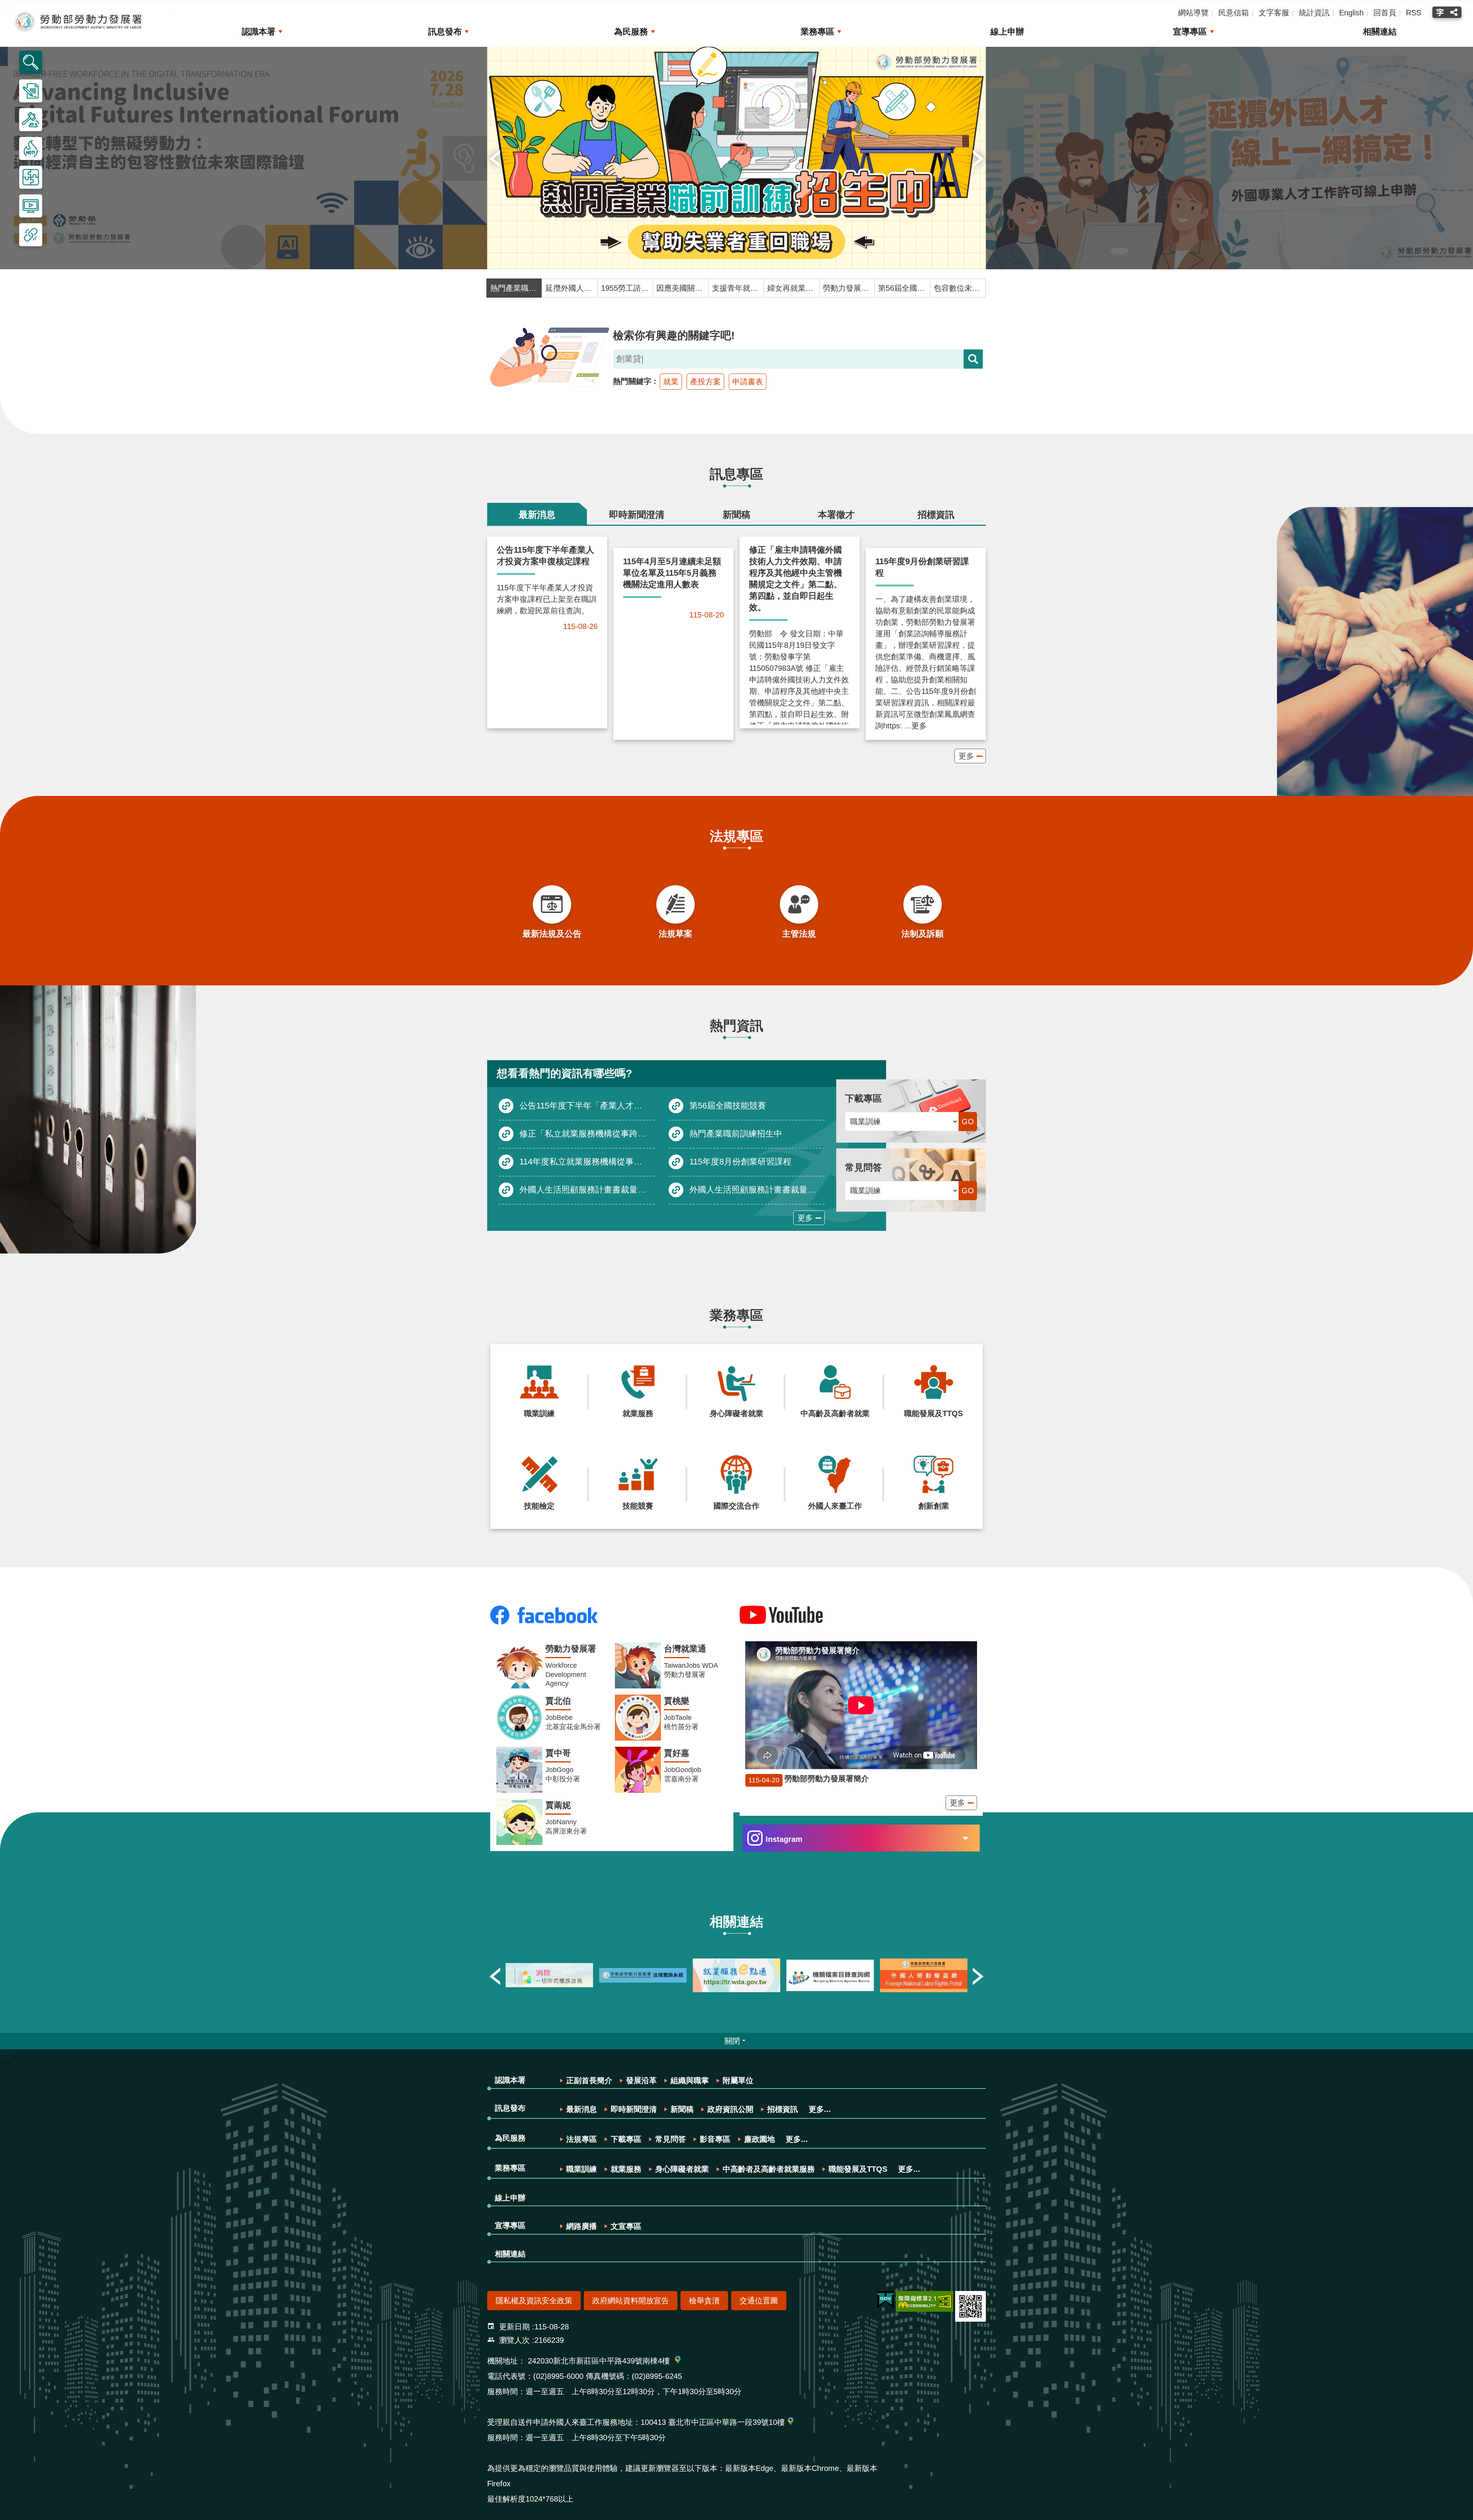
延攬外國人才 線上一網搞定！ (570, 288)
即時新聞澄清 (634, 2109)
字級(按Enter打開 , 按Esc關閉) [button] (1439, 12)
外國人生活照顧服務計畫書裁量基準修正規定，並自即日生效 (587, 1189)
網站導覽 (1193, 13)
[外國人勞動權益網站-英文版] (830, 1975)
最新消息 (582, 2109)
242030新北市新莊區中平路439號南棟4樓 (599, 2361)
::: (6, 2055)
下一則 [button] (978, 158)
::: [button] (31, 42)
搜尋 (973, 359)
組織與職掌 (690, 2080)
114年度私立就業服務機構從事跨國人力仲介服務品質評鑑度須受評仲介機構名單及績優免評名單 (587, 1161)
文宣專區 (626, 2226)
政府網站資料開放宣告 (631, 2301)
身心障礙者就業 (682, 2169)
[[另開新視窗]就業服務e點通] (643, 1975)
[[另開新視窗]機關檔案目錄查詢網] (736, 1975)
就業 (671, 382)
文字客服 (1274, 13)
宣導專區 (1190, 32)
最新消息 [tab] (537, 515)
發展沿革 (641, 2080)
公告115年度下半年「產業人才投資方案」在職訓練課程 (587, 1105)
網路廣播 (582, 2226)
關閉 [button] (732, 2041)
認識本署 (259, 32)
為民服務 (631, 32)
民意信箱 (1234, 13)
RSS (1414, 13)
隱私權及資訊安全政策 (534, 2301)
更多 (966, 756)
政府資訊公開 (730, 2109)
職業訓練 (582, 2169)
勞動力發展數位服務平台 (847, 288)
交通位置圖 (759, 2301)
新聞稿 (682, 2109)
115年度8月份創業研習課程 (740, 1161)
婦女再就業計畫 (791, 288)
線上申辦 (1007, 32)
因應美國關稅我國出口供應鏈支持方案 (680, 288)
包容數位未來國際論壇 (958, 288)
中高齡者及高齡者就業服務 (769, 2169)
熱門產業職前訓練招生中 (514, 288)
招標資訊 (783, 2109)
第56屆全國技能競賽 (902, 288)
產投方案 (705, 382)
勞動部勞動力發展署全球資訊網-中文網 (79, 22)
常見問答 (671, 2139)
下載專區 (626, 2139)
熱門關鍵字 (632, 381)
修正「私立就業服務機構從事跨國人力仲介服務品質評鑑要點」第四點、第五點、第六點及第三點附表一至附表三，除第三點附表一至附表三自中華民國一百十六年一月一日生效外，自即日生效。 (587, 1133)
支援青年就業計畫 (736, 288)
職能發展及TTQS (858, 2169)
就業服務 (626, 2169)
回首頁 (1385, 13)
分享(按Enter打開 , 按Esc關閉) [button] (1455, 12)
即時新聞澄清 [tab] (637, 515)
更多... (820, 2109)
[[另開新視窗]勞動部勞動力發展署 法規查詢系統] (549, 1975)
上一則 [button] (495, 158)
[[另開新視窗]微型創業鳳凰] (924, 1975)
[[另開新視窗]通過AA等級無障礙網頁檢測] (924, 2301)
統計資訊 (1314, 13)
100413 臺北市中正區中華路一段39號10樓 (713, 2422)
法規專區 (582, 2139)
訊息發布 (445, 32)
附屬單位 (738, 2080)
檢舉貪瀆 (704, 2301)
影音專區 (715, 2139)
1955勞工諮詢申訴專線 (625, 288)
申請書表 (748, 382)
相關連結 (1380, 32)
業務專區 (817, 32)
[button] (31, 62)
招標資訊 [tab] (936, 515)
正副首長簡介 (589, 2080)
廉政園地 (760, 2139)
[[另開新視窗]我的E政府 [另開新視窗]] (886, 2300)
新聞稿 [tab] (736, 515)
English (1351, 13)
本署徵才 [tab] (836, 515)
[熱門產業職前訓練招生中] (736, 158)
